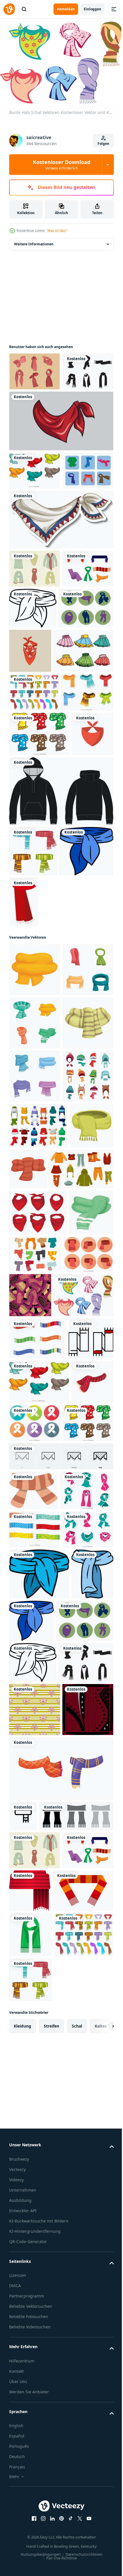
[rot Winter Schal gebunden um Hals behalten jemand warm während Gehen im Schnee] (74, 1529)
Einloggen (93, 9)
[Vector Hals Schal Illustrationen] (36, 722)
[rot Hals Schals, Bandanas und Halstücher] (38, 1619)
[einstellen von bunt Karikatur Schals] (35, 1277)
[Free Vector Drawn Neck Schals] (35, 642)
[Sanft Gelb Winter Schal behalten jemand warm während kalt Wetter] (35, 1170)
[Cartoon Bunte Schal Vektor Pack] (39, 890)
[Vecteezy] (9, 9)
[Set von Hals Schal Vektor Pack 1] (36, 2077)
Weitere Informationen (34, 241)
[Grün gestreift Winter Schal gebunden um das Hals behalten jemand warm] (35, 1330)
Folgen (103, 144)
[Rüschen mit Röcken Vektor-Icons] (39, 768)
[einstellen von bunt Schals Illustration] (35, 1383)
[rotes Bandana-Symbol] (30, 934)
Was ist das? (57, 231)
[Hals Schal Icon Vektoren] (79, 1925)
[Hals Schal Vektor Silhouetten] (35, 407)
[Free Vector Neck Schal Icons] (35, 544)
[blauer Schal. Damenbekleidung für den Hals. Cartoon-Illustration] (36, 1103)
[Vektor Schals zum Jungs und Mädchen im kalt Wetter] (30, 1929)
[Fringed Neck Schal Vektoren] (35, 849)
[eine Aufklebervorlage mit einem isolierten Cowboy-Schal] (60, 593)
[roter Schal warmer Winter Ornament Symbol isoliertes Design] (79, 1103)
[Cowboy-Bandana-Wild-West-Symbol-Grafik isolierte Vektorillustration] (60, 456)
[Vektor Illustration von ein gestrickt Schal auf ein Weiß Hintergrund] (60, 2539)
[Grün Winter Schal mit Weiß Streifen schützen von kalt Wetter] (31, 1665)
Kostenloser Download (62, 165)
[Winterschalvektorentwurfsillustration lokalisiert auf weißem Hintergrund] (34, 810)
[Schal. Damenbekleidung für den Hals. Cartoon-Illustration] (86, 681)
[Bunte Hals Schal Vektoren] (39, 1755)
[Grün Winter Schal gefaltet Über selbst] (31, 1532)
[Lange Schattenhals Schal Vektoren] (34, 1707)
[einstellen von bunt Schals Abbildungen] (35, 1223)
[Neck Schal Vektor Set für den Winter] (38, 1799)
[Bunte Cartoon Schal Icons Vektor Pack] (35, 506)
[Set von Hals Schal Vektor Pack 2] (35, 2154)
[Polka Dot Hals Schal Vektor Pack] (35, 2116)
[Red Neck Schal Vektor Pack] (35, 369)
